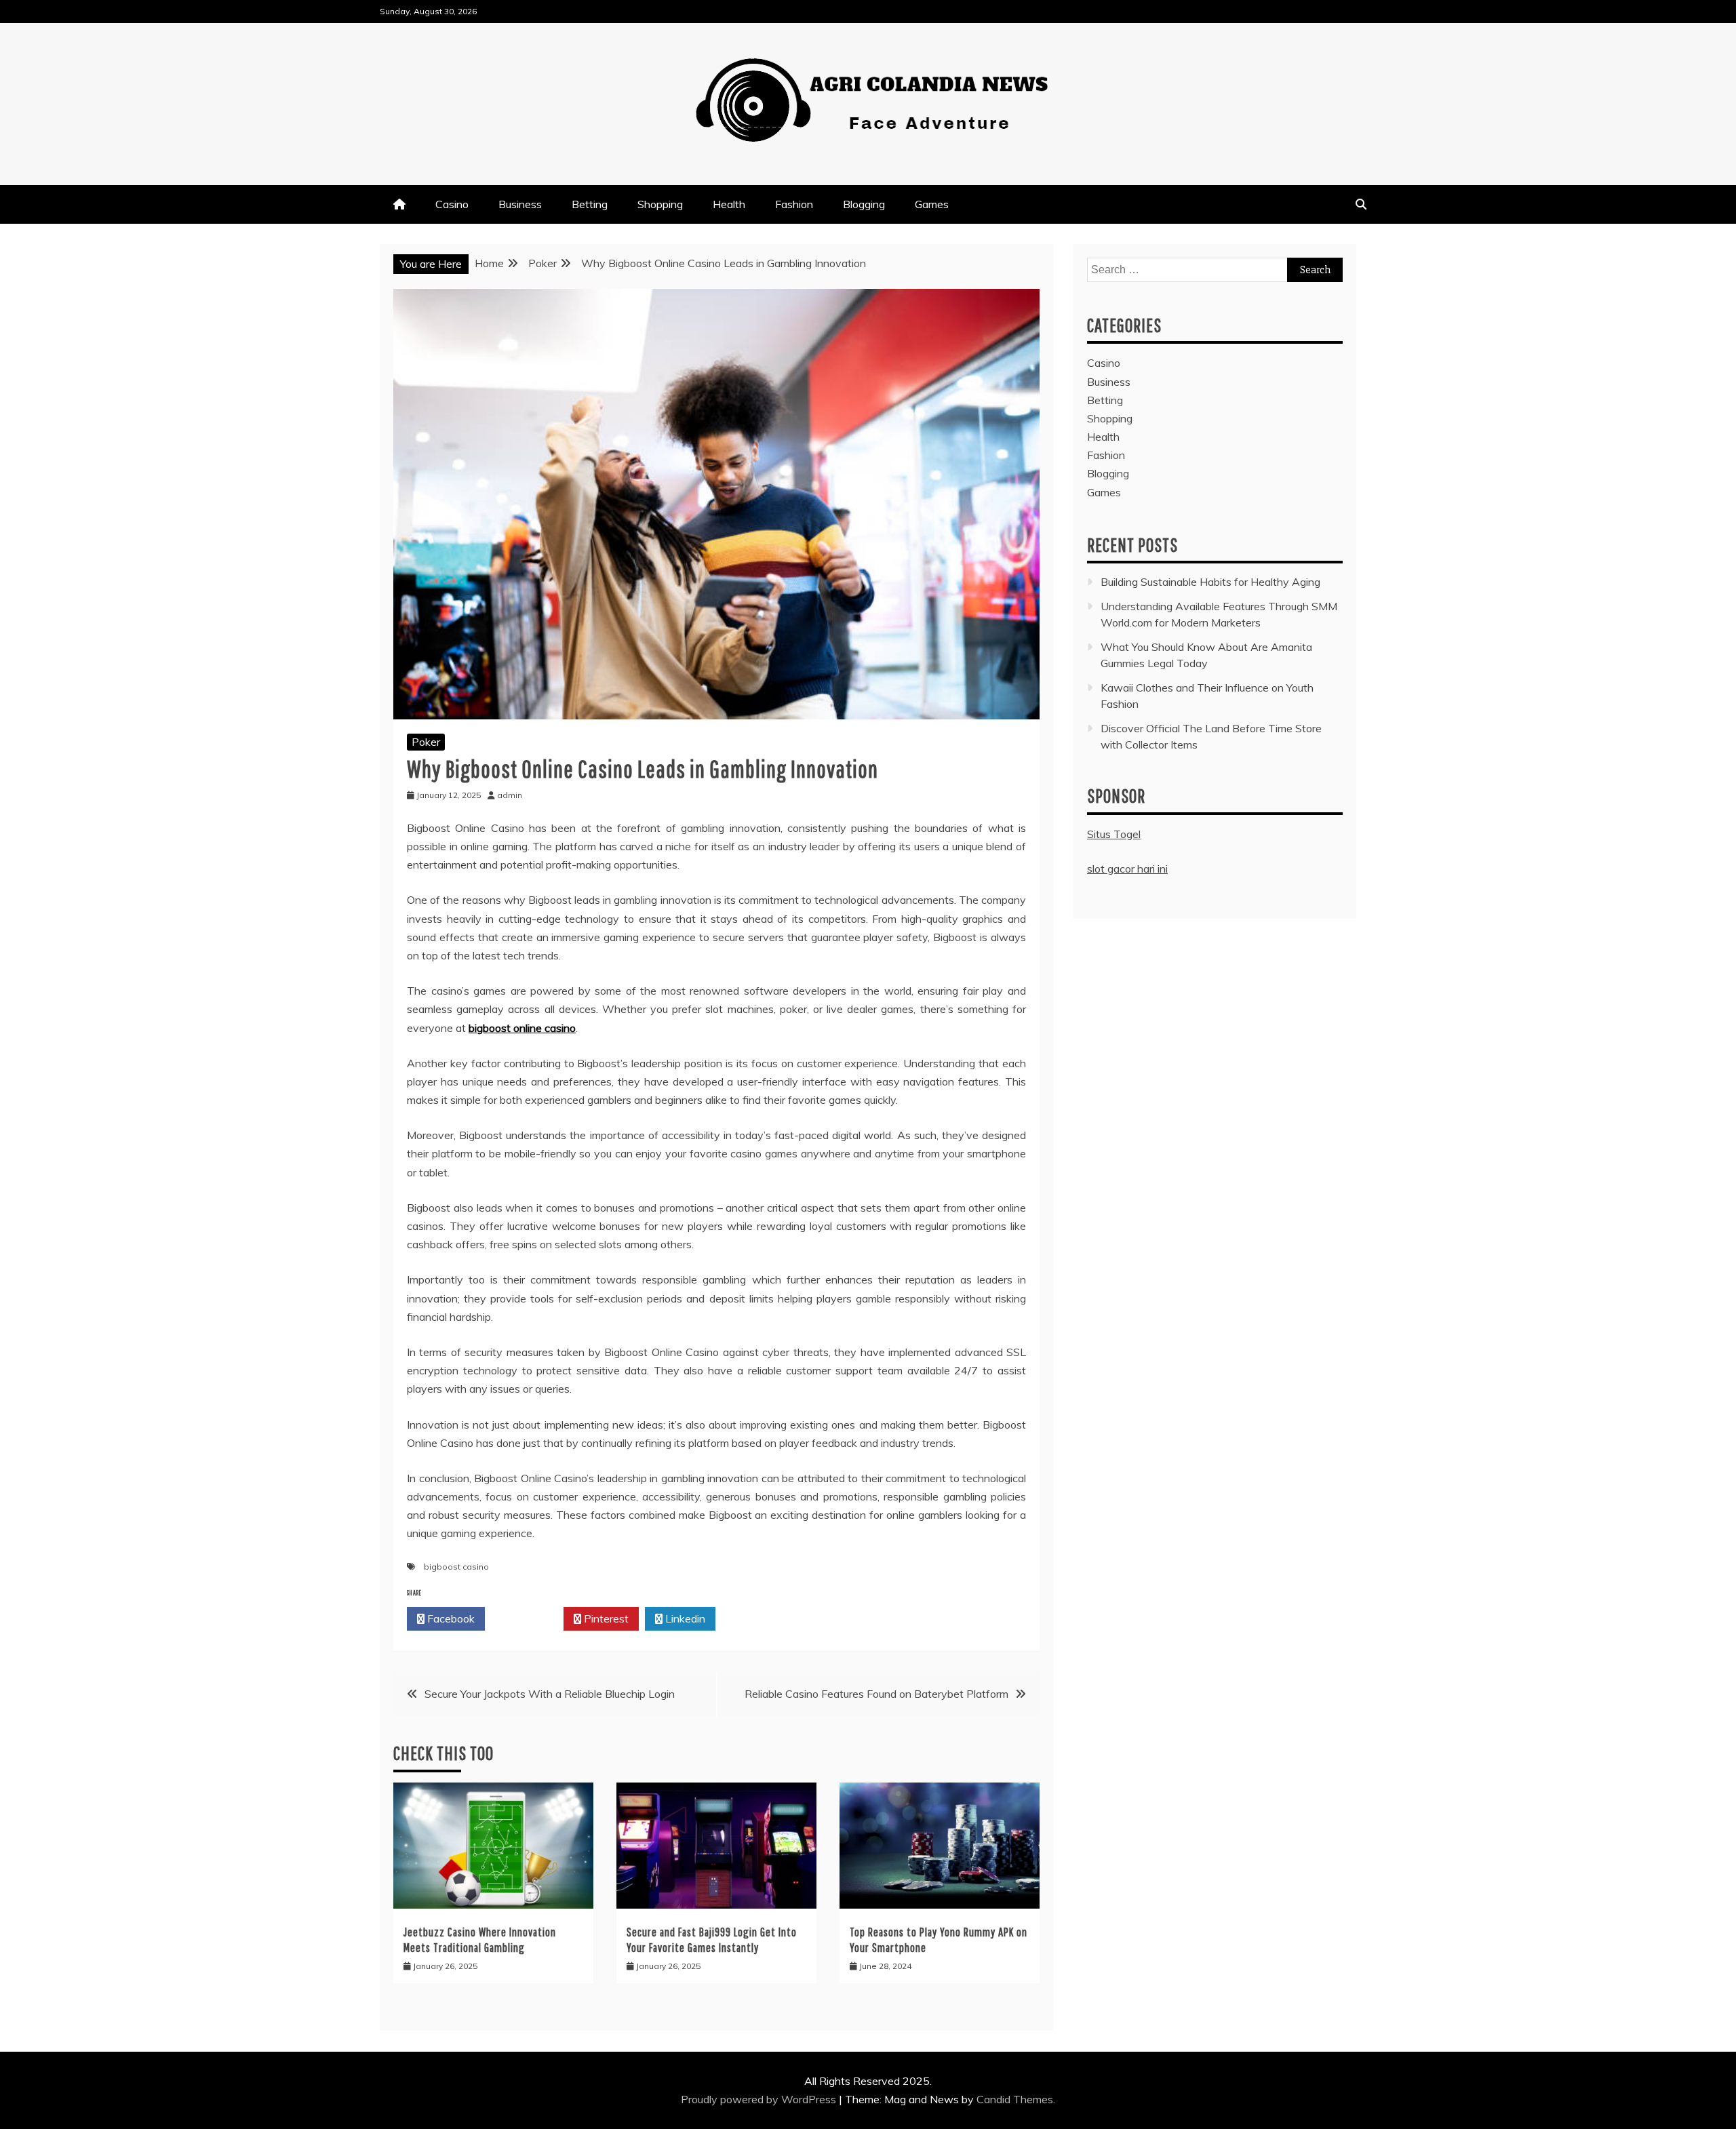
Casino (452, 204)
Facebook (450, 1618)
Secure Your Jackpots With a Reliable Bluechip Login (550, 1694)
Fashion (794, 204)
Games (932, 204)
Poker (426, 742)
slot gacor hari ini (1127, 869)
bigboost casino (456, 1567)
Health (729, 204)
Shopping (660, 204)
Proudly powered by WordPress (760, 2099)
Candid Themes (1015, 2099)
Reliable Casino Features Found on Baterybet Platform (876, 1694)
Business (520, 204)
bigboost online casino (522, 1028)
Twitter (528, 1618)
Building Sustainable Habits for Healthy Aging (1210, 582)
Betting (590, 204)
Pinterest (605, 1618)
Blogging (864, 204)
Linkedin (684, 1618)
